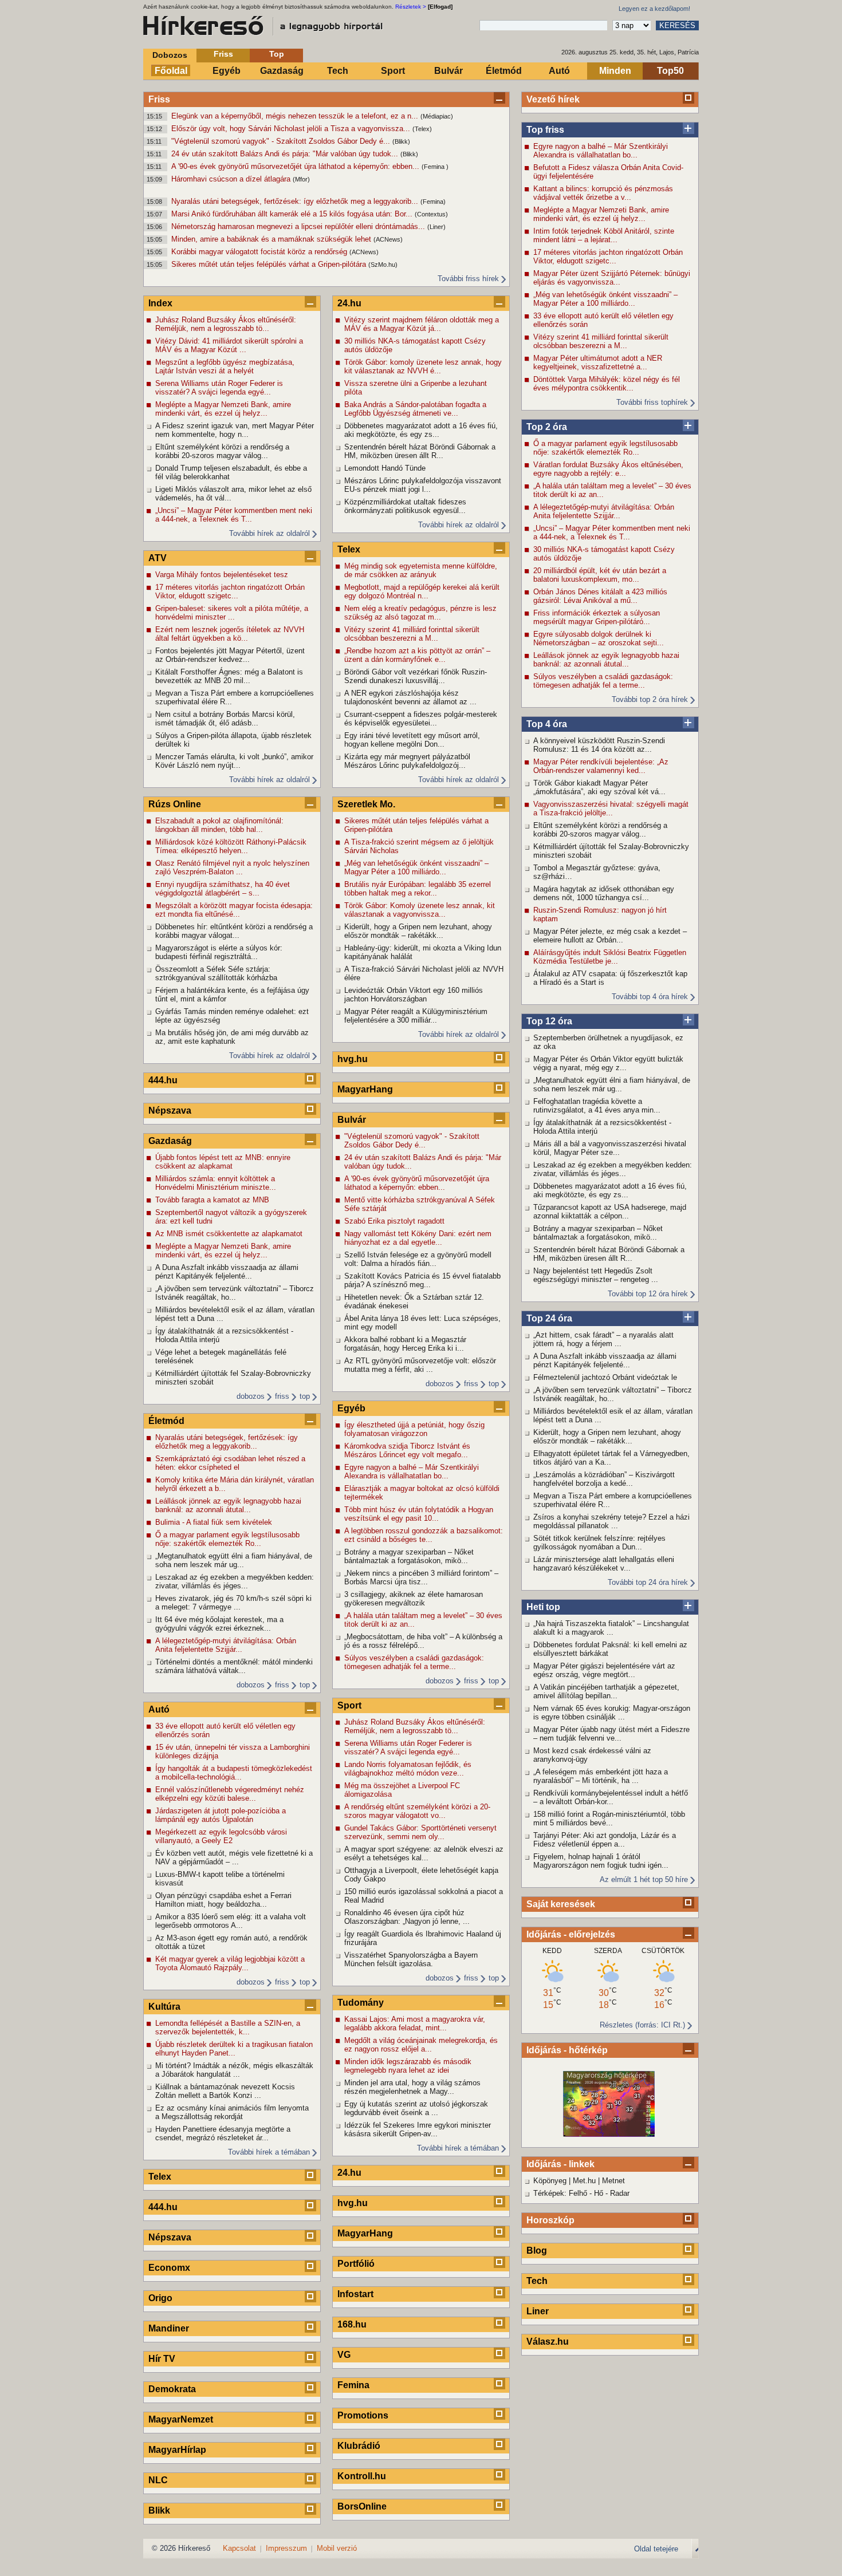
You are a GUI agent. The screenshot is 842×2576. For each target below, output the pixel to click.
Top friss (545, 130)
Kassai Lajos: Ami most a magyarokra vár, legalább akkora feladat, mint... (415, 2023)
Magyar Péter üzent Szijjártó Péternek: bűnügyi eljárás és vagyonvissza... (612, 278)
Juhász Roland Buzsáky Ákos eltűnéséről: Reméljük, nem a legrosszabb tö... (226, 324)
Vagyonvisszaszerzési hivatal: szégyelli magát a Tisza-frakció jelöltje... (611, 808)
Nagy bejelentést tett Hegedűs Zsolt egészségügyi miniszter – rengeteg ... (596, 1275)
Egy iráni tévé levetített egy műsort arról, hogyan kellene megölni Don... (412, 740)
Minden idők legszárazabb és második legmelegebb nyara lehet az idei (408, 2066)
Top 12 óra (549, 1021)
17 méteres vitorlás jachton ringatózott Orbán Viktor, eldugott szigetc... (608, 257)
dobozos (251, 1396)
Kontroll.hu (362, 2476)
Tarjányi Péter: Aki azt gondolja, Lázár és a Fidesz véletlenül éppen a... (605, 1840)
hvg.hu (353, 1059)
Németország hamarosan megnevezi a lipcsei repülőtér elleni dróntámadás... (299, 226)
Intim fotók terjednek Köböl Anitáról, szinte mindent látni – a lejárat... (604, 235)
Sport (393, 71)
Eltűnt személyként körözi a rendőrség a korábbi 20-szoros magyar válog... (600, 830)
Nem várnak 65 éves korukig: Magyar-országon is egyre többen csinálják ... (612, 1713)
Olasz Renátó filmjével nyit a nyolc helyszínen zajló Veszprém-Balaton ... (232, 867)
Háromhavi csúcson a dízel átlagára (232, 179)
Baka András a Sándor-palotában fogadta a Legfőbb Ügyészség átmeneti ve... (415, 409)
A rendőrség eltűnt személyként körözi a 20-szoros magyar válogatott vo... (417, 1811)
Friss (223, 54)
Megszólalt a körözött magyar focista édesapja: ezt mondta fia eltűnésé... (234, 910)
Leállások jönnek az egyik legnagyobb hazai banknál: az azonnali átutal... (606, 660)
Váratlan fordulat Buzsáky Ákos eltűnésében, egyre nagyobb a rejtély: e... (608, 469)
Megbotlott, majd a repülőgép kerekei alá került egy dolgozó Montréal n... (422, 591)
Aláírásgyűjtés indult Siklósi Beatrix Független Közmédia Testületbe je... (610, 957)
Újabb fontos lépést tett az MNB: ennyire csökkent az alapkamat (223, 1162)
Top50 (670, 71)
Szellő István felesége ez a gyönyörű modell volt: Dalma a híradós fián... (418, 1259)
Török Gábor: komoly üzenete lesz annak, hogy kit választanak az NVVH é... (423, 366)
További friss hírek (468, 279)
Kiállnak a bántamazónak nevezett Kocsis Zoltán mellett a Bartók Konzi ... (225, 2091)
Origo (160, 2298)
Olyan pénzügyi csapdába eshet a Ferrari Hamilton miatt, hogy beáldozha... (223, 1900)
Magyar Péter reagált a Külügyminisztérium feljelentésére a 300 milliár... (416, 1016)
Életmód (504, 71)
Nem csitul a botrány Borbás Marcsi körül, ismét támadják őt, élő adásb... (225, 719)
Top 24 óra (549, 1318)
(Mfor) (301, 179)
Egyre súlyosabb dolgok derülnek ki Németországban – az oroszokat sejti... (599, 638)
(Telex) (422, 129)
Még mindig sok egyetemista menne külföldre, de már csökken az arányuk (421, 570)
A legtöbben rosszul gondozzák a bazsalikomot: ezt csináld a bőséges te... (424, 1535)
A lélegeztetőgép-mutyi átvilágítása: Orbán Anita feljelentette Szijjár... (604, 511)
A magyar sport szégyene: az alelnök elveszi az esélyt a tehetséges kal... (424, 1853)
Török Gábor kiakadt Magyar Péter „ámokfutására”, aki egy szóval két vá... (599, 787)
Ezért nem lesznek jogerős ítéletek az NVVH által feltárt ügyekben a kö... (230, 634)
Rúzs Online (175, 804)
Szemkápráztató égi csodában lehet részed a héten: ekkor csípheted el (230, 1463)
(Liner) (436, 227)
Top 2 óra (547, 427)
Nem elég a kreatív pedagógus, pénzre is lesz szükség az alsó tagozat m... (420, 613)
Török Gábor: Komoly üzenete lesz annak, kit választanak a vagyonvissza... (420, 910)
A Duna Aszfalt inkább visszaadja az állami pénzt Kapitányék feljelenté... (605, 1360)
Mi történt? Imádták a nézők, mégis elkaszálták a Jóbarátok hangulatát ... (234, 2070)
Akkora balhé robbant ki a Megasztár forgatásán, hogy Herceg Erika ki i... (405, 1344)
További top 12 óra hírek (648, 1294)
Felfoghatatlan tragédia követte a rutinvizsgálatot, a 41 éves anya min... (597, 1106)
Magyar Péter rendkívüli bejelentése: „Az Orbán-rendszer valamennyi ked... (601, 766)
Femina (353, 2385)
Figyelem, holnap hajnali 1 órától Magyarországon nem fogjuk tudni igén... (601, 1861)
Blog (537, 2250)
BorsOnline (362, 2506)
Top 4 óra (547, 724)
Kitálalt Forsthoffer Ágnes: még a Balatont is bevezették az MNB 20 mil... (229, 676)
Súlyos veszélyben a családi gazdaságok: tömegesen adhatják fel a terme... (603, 681)
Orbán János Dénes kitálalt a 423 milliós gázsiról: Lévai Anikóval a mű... (600, 596)
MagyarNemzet (181, 2419)
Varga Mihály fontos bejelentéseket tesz (222, 575)
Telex (160, 2177)
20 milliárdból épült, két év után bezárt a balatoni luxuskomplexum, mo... (600, 575)
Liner (538, 2311)
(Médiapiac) (437, 116)
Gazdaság (282, 71)
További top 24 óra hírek (648, 1582)
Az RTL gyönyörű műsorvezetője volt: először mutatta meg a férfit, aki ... (420, 1365)
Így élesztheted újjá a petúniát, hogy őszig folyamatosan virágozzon (414, 1429)
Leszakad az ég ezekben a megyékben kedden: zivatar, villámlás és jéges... (613, 1169)
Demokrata (172, 2389)
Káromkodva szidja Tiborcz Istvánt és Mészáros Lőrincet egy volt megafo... (407, 1450)
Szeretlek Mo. (366, 804)
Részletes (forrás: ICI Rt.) (642, 2025)
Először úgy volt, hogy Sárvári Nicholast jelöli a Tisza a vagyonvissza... (292, 129)
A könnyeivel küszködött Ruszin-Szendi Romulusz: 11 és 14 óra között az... (599, 745)
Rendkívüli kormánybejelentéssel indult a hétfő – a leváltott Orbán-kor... (611, 1797)
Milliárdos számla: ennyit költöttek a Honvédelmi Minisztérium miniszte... (216, 1183)
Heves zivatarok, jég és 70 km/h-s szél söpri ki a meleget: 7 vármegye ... (233, 1603)
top (305, 1396)
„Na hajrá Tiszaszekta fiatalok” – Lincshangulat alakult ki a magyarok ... (611, 1628)
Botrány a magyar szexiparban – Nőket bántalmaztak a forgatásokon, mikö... (598, 1233)
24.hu (349, 303)
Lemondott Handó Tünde (385, 468)
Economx (169, 2268)
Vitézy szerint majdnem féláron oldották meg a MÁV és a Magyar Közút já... (422, 324)
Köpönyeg (550, 2181)
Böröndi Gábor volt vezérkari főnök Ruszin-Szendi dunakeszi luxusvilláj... (416, 676)
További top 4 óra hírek (650, 997)
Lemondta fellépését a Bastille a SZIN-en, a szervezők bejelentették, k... (228, 2027)
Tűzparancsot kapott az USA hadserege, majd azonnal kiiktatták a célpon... (610, 1212)
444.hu (163, 1080)
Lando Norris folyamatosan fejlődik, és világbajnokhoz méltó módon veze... (408, 1769)
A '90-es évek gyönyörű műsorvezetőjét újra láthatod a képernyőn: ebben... (296, 166)
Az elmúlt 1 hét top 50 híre (644, 1879)
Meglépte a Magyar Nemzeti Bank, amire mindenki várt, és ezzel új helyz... (601, 214)
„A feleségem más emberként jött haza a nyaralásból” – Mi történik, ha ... (601, 1776)
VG (344, 2355)
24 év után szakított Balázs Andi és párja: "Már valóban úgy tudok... (286, 154)
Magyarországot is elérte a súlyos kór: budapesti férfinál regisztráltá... (219, 952)
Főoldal (171, 71)
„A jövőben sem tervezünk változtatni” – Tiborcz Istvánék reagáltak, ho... (613, 1394)
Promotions (363, 2415)
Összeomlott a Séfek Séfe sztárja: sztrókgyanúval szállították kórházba (216, 973)
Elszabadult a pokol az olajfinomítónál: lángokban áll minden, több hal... (219, 825)
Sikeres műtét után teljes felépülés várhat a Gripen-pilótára (270, 264)
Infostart (355, 2294)
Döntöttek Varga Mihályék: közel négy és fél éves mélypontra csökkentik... (607, 384)
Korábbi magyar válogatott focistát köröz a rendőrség (260, 252)
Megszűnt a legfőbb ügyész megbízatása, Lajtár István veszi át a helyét (225, 366)
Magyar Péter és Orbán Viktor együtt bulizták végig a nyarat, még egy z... (608, 1063)
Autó (559, 71)
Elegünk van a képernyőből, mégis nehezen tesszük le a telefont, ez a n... (296, 116)
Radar (620, 2193)
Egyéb (227, 71)
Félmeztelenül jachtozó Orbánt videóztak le (605, 1377)
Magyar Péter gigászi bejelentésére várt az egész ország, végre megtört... (604, 1670)
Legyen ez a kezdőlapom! (654, 9)
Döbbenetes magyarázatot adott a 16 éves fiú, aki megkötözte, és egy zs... (610, 1190)
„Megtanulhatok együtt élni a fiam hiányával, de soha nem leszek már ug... (612, 1084)
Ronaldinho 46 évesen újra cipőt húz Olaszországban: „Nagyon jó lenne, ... (407, 1917)
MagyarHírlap (177, 2450)
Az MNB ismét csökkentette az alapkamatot (229, 1234)
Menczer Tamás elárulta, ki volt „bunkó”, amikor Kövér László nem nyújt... (234, 761)
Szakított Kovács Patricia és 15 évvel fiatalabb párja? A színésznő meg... (422, 1280)
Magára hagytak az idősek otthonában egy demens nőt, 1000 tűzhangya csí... (604, 893)
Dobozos (170, 55)
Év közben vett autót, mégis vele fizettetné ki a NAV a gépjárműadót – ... (234, 1857)
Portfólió (356, 2264)
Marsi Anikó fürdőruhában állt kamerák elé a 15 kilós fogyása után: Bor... (293, 214)
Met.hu (584, 2181)
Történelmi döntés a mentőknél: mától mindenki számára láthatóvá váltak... (234, 1666)
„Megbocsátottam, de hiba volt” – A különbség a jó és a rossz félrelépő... (423, 1641)
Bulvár (448, 71)
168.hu (352, 2324)
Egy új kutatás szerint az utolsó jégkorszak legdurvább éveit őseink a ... (416, 2108)
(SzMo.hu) (383, 265)
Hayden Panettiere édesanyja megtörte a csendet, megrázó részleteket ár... (223, 2133)
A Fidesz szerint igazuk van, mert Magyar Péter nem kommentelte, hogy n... (235, 430)
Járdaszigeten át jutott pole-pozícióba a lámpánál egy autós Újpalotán (221, 1815)
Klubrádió (359, 2446)
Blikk (159, 2510)
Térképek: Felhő (560, 2193)
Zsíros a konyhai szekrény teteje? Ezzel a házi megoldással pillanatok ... (611, 1521)
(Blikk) (401, 141)
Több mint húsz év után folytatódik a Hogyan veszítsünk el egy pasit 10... (419, 1514)
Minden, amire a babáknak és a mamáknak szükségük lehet (272, 239)
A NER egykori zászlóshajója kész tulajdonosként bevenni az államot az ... (410, 697)
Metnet (613, 2181)
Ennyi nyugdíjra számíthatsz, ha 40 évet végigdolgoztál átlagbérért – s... (223, 889)
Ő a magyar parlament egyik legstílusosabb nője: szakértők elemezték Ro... (605, 448)
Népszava (170, 1111)
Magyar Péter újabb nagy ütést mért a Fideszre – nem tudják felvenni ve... (611, 1734)
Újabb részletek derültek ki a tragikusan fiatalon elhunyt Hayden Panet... (234, 2049)
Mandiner (169, 2328)
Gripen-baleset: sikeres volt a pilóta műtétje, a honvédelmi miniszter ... (232, 613)
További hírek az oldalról (269, 533)
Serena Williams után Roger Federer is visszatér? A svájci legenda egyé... (219, 388)
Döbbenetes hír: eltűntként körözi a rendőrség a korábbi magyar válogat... (234, 931)
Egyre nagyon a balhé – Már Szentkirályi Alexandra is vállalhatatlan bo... (601, 151)
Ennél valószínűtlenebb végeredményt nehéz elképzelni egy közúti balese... (230, 1794)
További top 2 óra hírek (650, 699)
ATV (158, 558)
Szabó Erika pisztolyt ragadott (394, 1221)
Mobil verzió (337, 2548)
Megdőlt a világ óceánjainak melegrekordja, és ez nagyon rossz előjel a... (421, 2045)
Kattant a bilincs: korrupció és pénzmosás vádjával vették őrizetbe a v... (603, 193)
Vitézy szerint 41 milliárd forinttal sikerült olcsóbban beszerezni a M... (601, 341)
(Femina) (433, 202)
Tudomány (361, 2003)
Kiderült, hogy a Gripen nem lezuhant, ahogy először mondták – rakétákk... (607, 1437)
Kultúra (164, 2007)
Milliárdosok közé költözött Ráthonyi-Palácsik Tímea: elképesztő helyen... (231, 846)
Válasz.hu (548, 2342)
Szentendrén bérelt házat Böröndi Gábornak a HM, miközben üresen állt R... (609, 1254)
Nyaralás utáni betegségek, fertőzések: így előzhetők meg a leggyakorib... (296, 201)
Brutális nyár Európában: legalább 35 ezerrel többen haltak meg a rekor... (418, 889)
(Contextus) (431, 214)
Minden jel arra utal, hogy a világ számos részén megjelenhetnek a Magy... (412, 2087)
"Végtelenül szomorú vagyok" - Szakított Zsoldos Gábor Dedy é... (282, 141)
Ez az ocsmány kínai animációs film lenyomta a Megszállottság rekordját (232, 2112)
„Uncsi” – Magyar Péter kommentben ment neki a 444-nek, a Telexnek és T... (612, 532)
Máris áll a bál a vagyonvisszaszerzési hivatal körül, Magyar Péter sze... (610, 1148)
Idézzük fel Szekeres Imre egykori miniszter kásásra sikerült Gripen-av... (418, 2129)
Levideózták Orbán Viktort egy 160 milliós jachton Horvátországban (414, 995)
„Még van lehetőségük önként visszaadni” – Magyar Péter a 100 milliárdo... (605, 299)
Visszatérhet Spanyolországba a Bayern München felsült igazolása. (411, 1959)
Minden (615, 71)
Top (277, 54)
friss (282, 1396)
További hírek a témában (269, 2152)
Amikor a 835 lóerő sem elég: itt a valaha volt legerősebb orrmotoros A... (231, 1921)
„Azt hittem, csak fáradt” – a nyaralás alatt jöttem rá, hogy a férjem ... (603, 1339)
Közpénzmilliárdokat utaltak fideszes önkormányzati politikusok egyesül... (405, 506)
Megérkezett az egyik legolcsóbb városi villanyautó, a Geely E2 (221, 1836)
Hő (599, 2193)
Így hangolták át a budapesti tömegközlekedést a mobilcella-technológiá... (234, 1773)
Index (160, 303)
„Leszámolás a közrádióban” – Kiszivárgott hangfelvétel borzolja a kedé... (604, 1479)
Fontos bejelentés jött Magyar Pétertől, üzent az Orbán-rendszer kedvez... (230, 655)
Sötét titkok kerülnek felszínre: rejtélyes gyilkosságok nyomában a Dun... (599, 1543)
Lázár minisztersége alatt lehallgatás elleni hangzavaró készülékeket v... (604, 1564)
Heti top (543, 1607)
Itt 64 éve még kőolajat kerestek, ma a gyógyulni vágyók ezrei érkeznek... (219, 1624)
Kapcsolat (239, 2548)
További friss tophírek (652, 402)
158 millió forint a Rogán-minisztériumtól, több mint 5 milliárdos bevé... (609, 1818)
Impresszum (286, 2548)
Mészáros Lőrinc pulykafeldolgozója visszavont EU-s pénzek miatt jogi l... (423, 485)
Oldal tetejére (656, 2549)
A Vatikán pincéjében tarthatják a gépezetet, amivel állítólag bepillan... (606, 1691)
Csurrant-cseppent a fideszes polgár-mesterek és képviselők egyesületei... (421, 719)
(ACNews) (388, 239)
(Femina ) (435, 167)
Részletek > (411, 7)
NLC (158, 2480)
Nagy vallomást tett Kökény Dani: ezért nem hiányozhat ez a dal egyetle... (418, 1238)
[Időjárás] (609, 2134)
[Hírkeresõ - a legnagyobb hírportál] (263, 26)
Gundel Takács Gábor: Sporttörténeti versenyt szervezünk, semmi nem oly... (420, 1832)
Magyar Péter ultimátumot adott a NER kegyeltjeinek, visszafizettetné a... (598, 362)
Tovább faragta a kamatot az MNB (212, 1200)
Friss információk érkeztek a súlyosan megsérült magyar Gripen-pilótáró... (597, 617)
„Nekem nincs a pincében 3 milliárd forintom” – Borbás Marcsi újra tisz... (421, 1577)
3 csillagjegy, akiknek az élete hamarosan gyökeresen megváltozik (414, 1599)
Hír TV (162, 2359)
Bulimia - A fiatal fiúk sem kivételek (214, 1522)
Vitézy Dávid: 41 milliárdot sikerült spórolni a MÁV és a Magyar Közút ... (229, 345)
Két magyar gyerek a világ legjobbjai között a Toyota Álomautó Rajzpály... (230, 1963)
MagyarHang (365, 1089)
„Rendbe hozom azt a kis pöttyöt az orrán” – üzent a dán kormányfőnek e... (417, 655)
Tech (338, 71)
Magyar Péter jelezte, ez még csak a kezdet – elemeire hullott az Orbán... (610, 936)
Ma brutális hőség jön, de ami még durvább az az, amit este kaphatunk (232, 1037)
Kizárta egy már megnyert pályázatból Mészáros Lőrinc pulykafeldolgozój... (407, 761)
